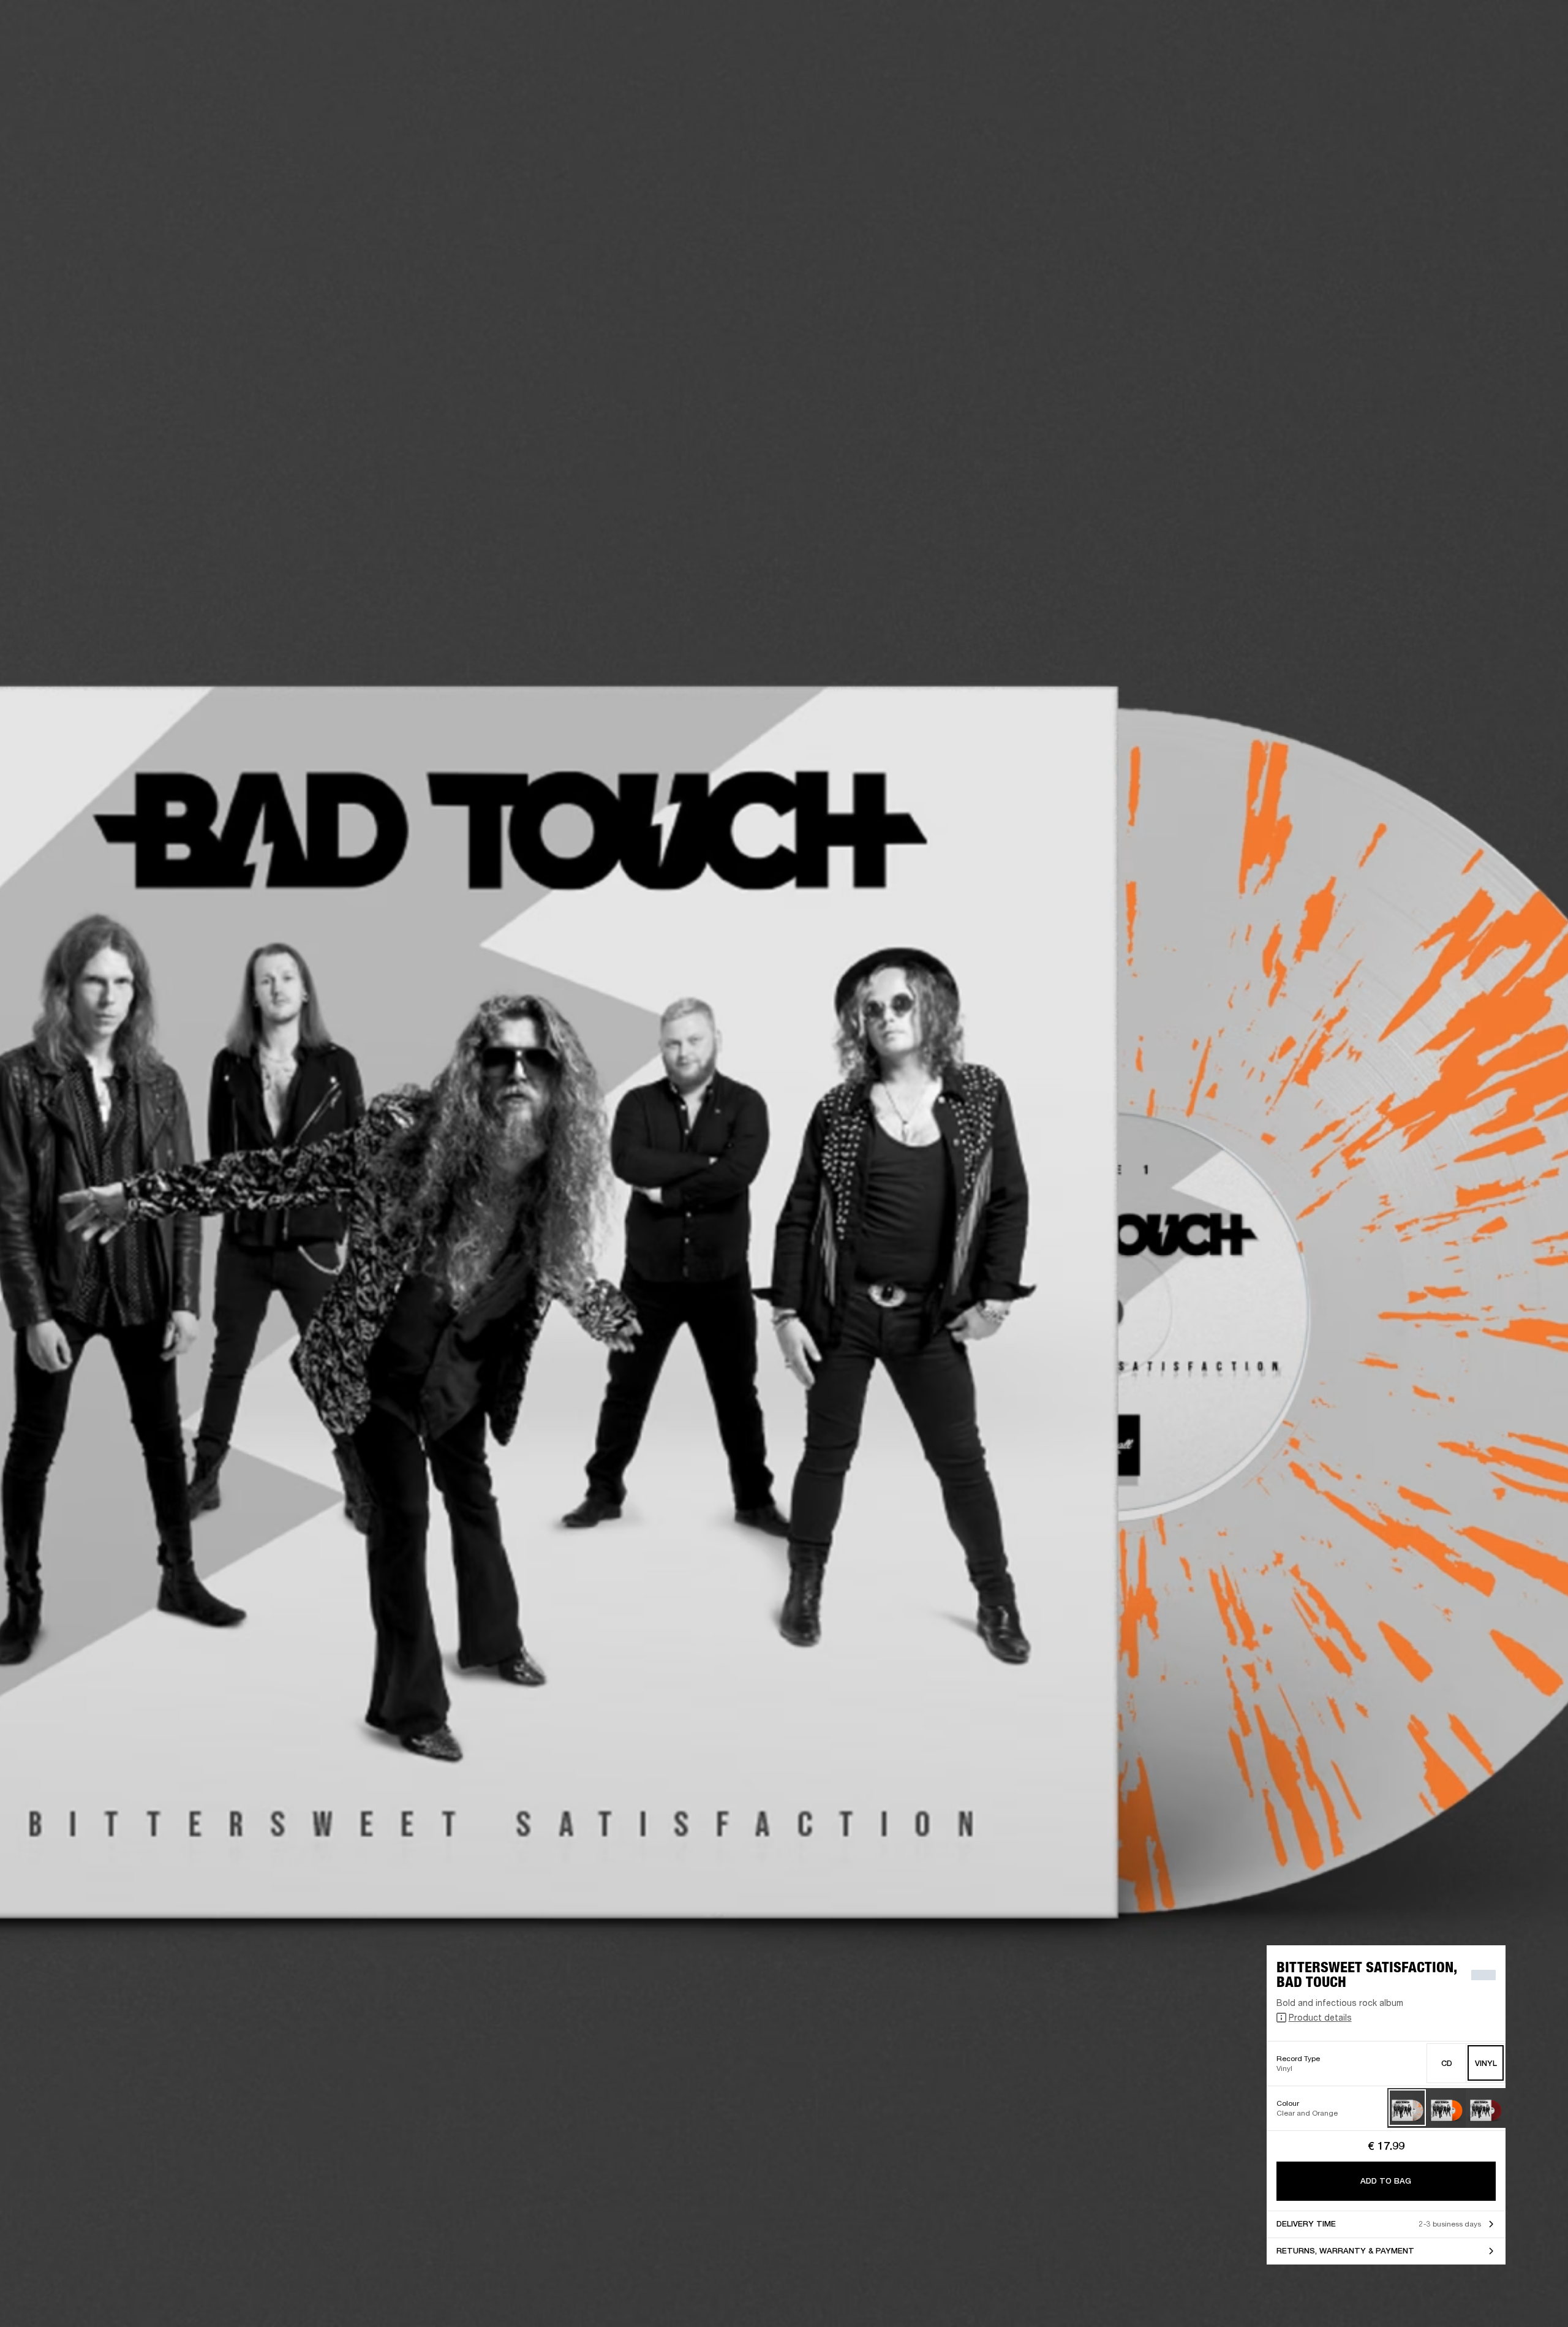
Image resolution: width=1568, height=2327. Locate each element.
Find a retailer (1455, 26)
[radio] (1446, 2063)
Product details (1320, 2017)
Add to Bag (1386, 2181)
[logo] (49, 49)
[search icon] (1478, 56)
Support (1443, 56)
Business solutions (1326, 26)
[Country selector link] (1537, 26)
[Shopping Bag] (1517, 56)
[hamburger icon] (1537, 56)
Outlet (1507, 26)
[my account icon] (1498, 56)
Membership (1396, 26)
